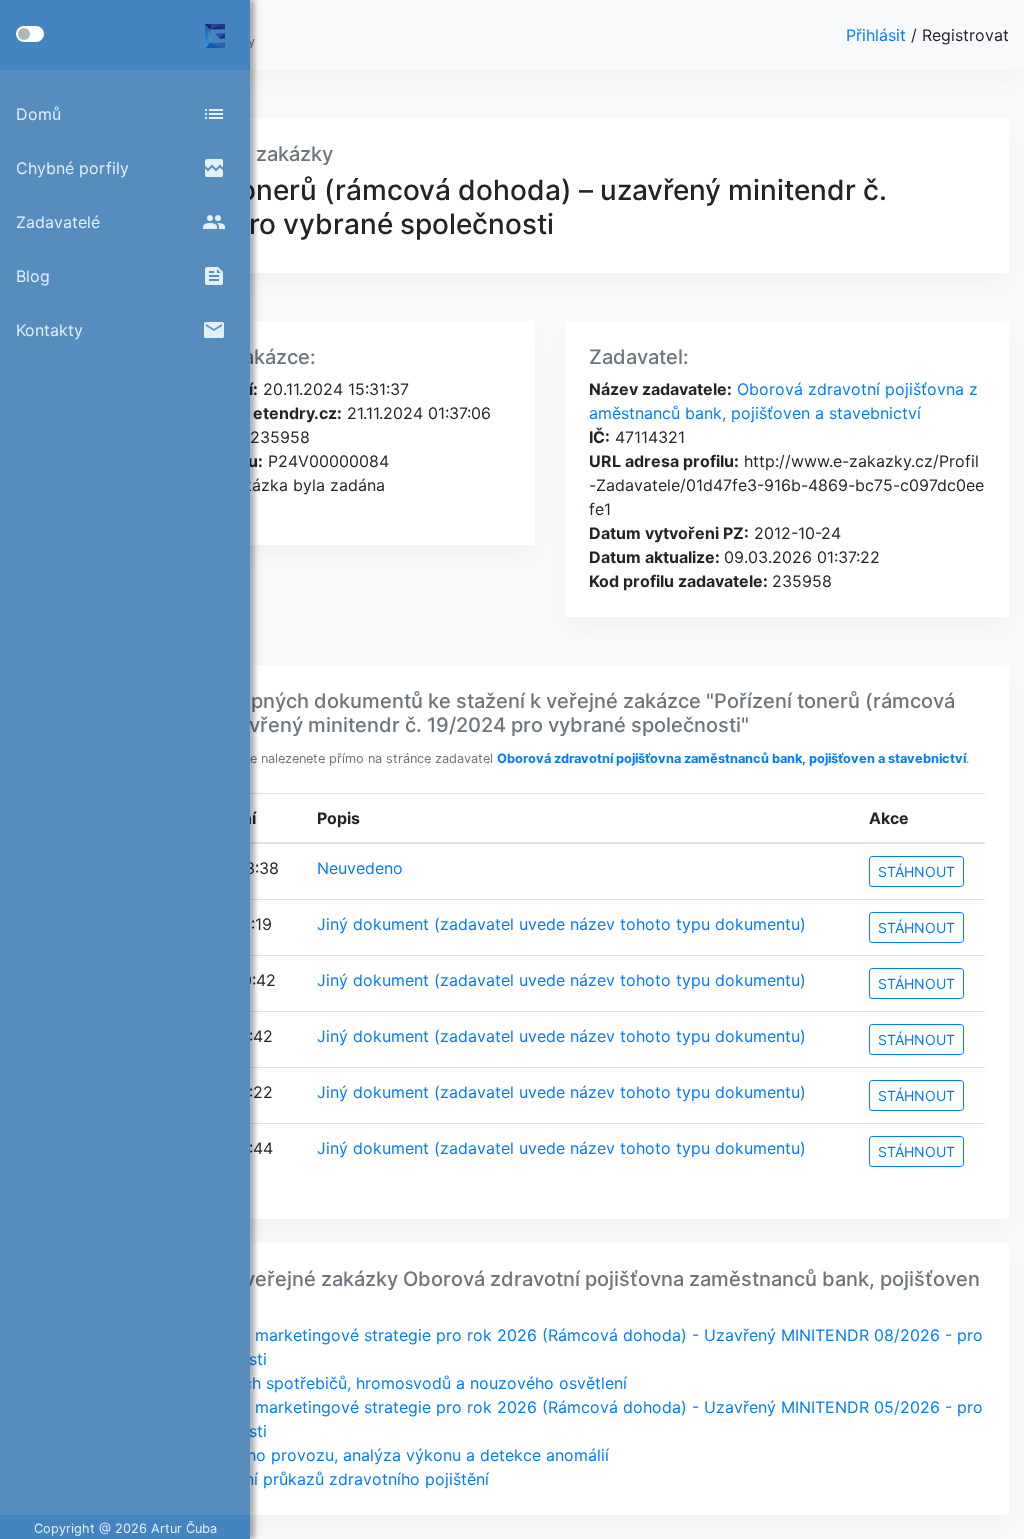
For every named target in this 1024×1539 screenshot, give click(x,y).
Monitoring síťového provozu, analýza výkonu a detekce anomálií (361, 1455)
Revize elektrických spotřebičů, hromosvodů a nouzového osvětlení (370, 1383)
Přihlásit (878, 35)
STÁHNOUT (916, 871)
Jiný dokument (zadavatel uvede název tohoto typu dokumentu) (561, 924)
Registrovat (965, 35)
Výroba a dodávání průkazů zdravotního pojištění (301, 1479)
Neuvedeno (360, 868)
